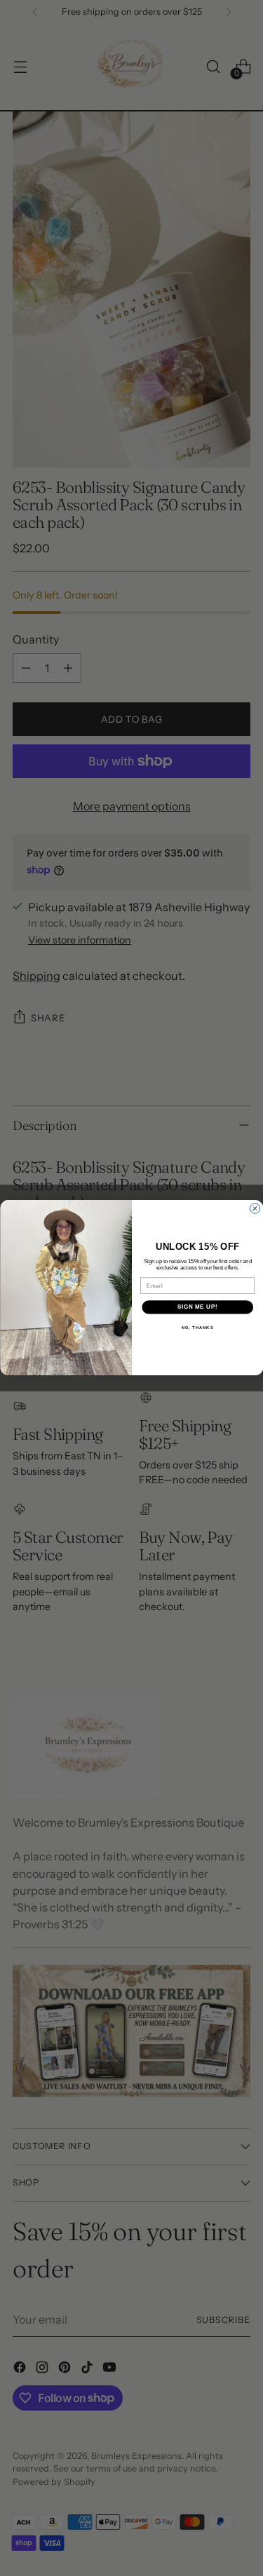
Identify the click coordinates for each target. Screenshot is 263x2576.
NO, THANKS (197, 1328)
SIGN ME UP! (197, 1307)
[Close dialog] (255, 1208)
